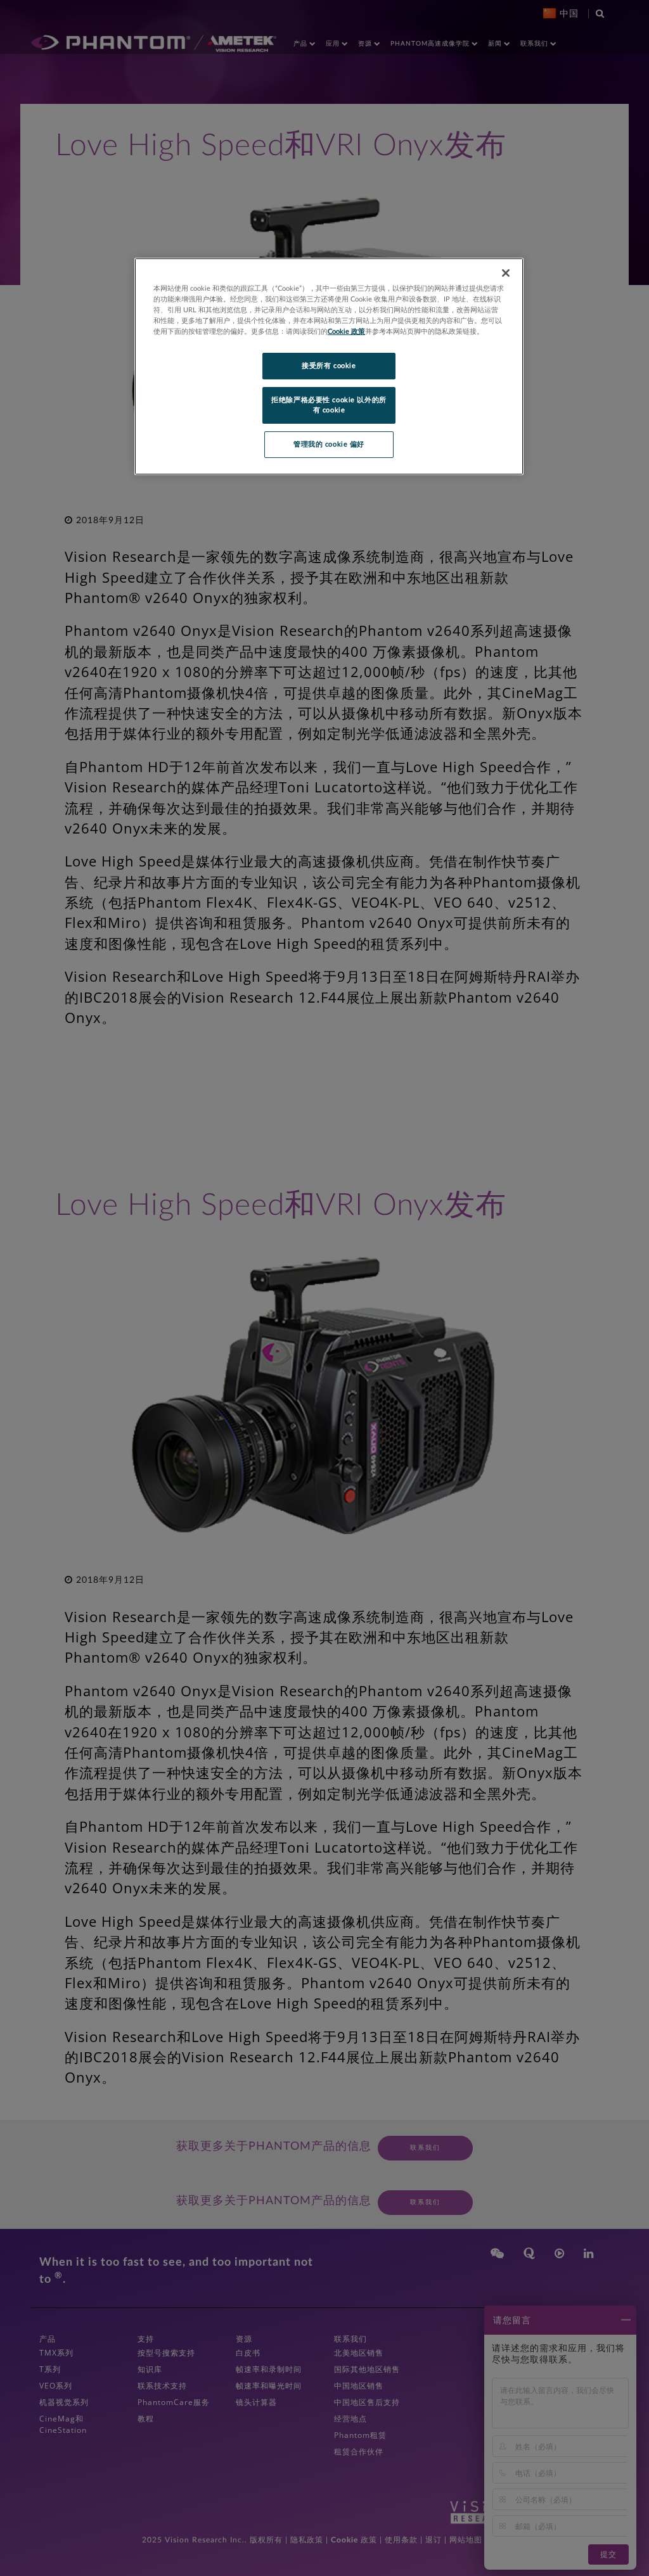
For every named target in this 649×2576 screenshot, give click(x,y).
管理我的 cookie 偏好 (329, 444)
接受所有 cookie (329, 366)
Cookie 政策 (346, 332)
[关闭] (506, 273)
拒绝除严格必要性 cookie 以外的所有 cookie (329, 405)
